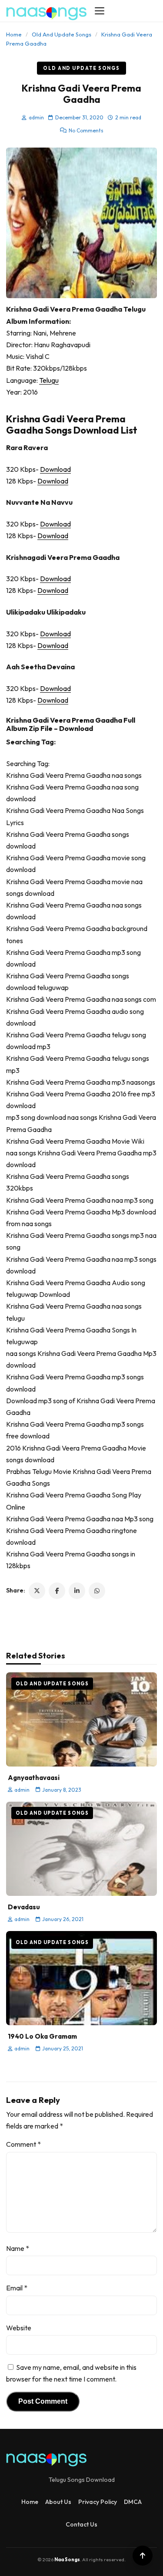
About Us (58, 2502)
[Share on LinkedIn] (77, 1591)
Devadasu (24, 1907)
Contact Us (81, 2524)
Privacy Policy (98, 2502)
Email (17, 2288)
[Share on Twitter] (37, 1591)
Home (14, 34)
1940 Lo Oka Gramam (42, 2036)
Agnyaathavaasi (34, 1778)
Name (18, 2248)
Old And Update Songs (62, 34)
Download (55, 469)
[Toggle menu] (100, 11)
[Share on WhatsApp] (97, 1591)
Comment (23, 2144)
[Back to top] (143, 2556)
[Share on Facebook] (57, 1591)
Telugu (49, 380)
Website (19, 2328)
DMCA (133, 2502)
